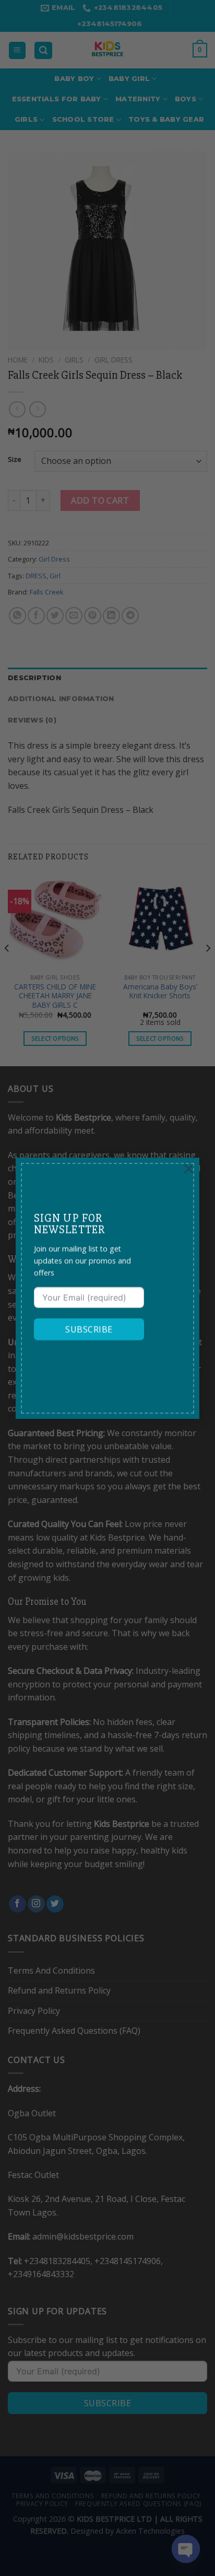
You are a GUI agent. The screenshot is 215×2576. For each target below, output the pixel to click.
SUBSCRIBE (89, 1330)
